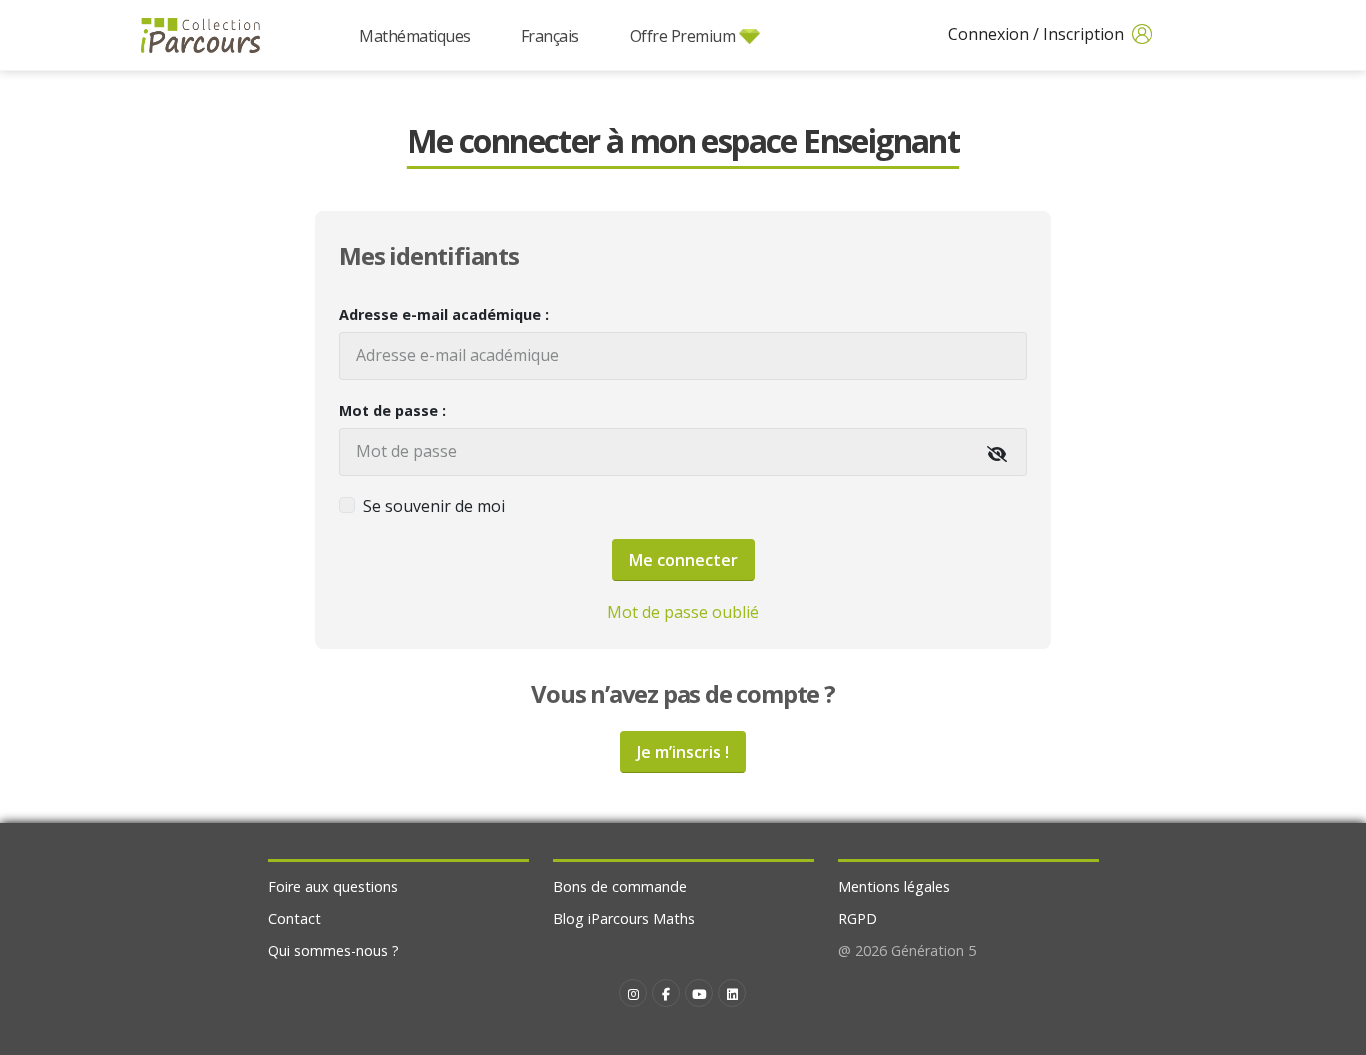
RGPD (857, 918)
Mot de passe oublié (683, 612)
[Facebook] (666, 993)
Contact (294, 918)
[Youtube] (699, 993)
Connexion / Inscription (1038, 34)
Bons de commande (620, 886)
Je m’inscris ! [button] (683, 752)
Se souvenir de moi (434, 506)
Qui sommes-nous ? (333, 950)
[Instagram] (633, 993)
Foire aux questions (333, 886)
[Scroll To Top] (1331, 1032)
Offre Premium (683, 36)
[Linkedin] (732, 993)
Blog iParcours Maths (624, 918)
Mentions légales (894, 886)
